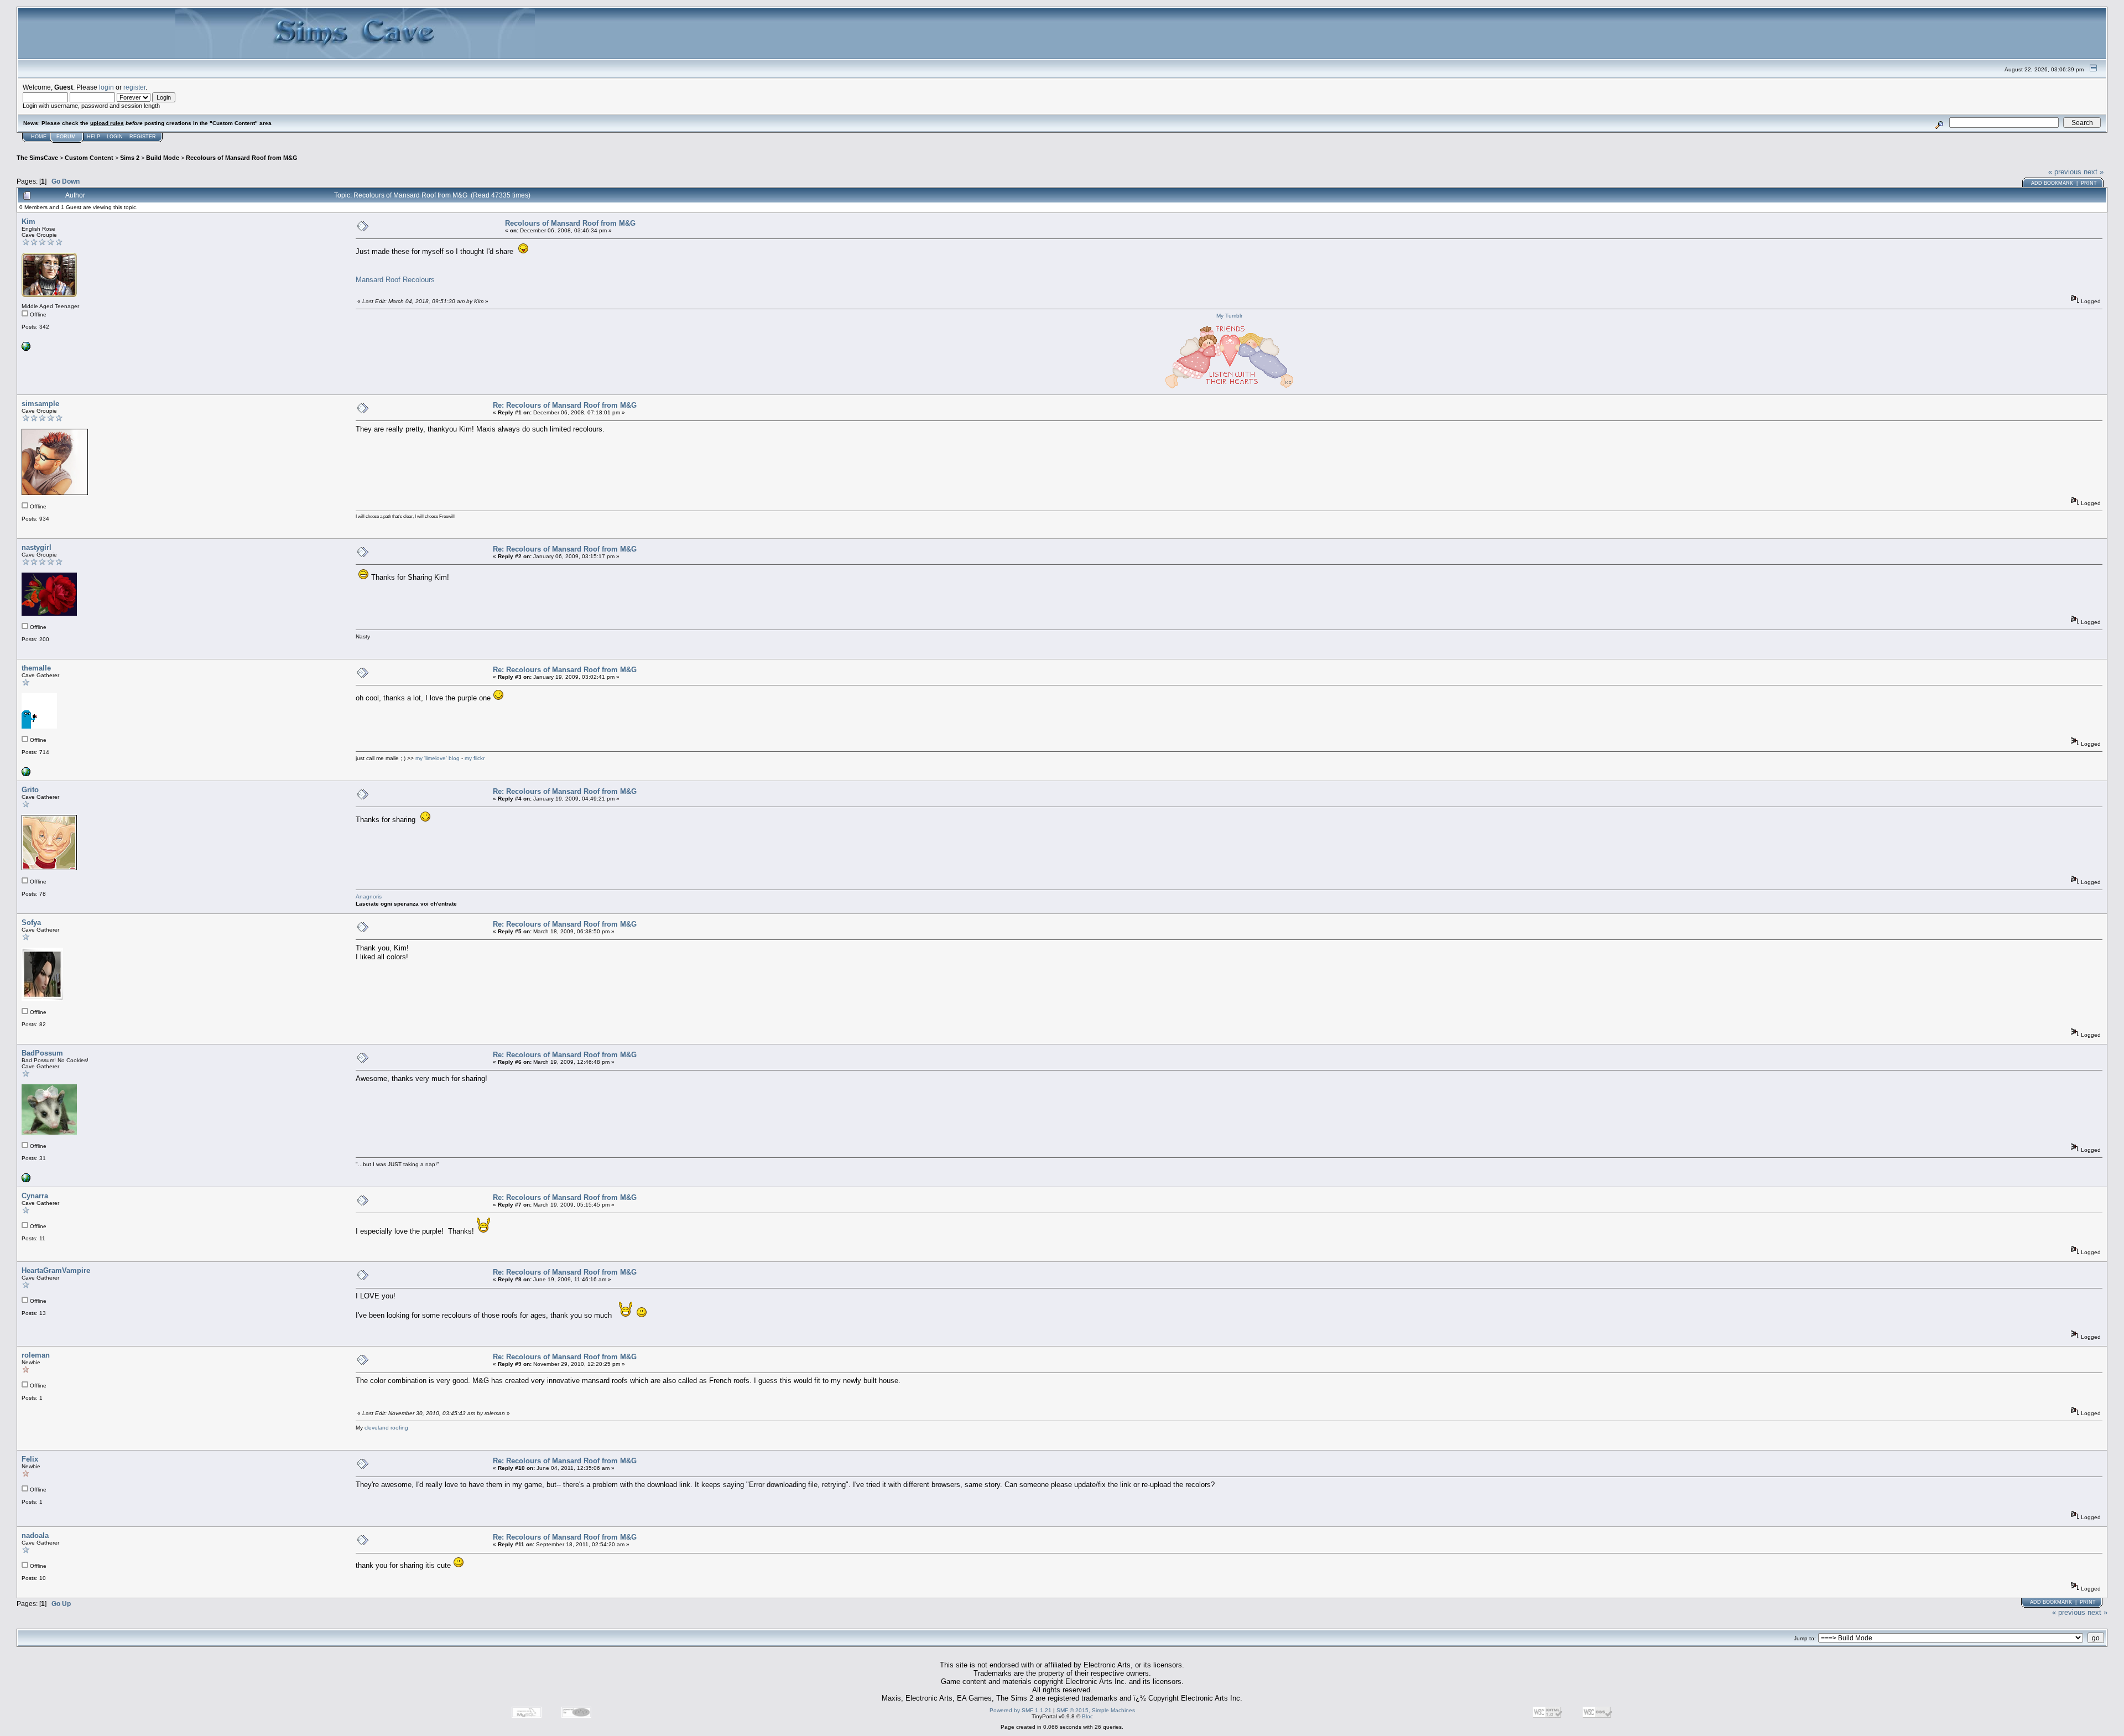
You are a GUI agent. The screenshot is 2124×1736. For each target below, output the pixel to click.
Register (143, 137)
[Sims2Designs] (26, 349)
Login (115, 137)
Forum (66, 137)
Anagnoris (369, 896)
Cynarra (35, 1196)
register (134, 87)
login (106, 87)
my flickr (475, 758)
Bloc (1087, 1716)
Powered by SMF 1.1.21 (1021, 1710)
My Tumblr (1229, 316)
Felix (30, 1459)
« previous (2065, 172)
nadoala (35, 1535)
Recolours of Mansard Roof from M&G (242, 158)
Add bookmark (2052, 183)
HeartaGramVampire (56, 1270)
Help (93, 137)
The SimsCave (37, 158)
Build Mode (163, 158)
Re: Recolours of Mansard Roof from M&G (565, 405)
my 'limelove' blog (438, 758)
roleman (36, 1355)
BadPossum (42, 1053)
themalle (36, 668)
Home (39, 137)
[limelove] (26, 774)
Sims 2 (130, 158)
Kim (28, 222)
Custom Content (89, 158)
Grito (30, 790)
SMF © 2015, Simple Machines (1096, 1710)
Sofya (31, 922)
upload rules (107, 123)
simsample (40, 404)
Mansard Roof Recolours (395, 280)
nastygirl (37, 547)
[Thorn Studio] (26, 1180)
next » (2094, 172)
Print (2089, 183)
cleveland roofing (386, 1428)
